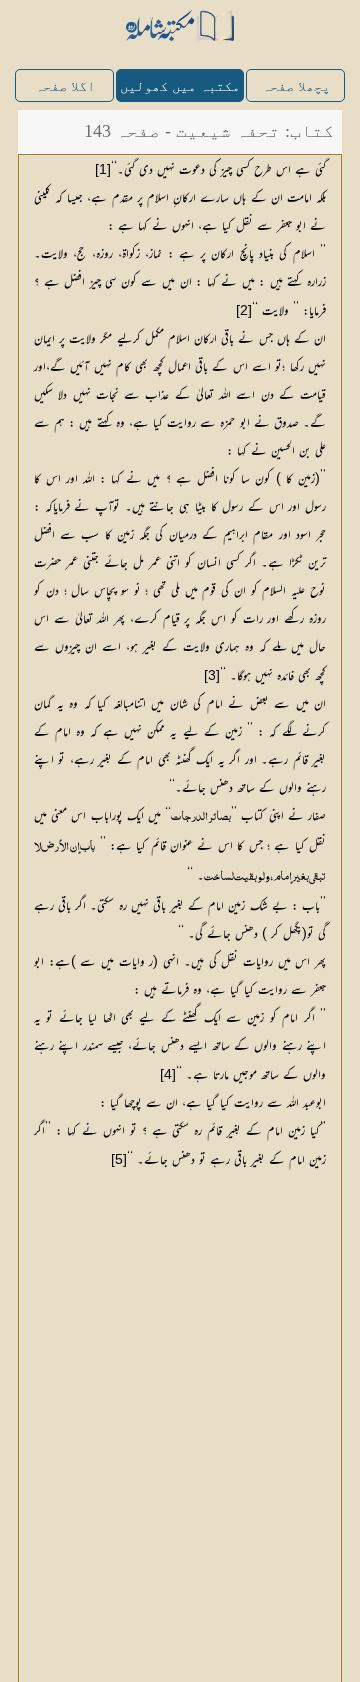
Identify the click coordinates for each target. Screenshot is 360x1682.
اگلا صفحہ (65, 86)
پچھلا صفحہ (296, 86)
